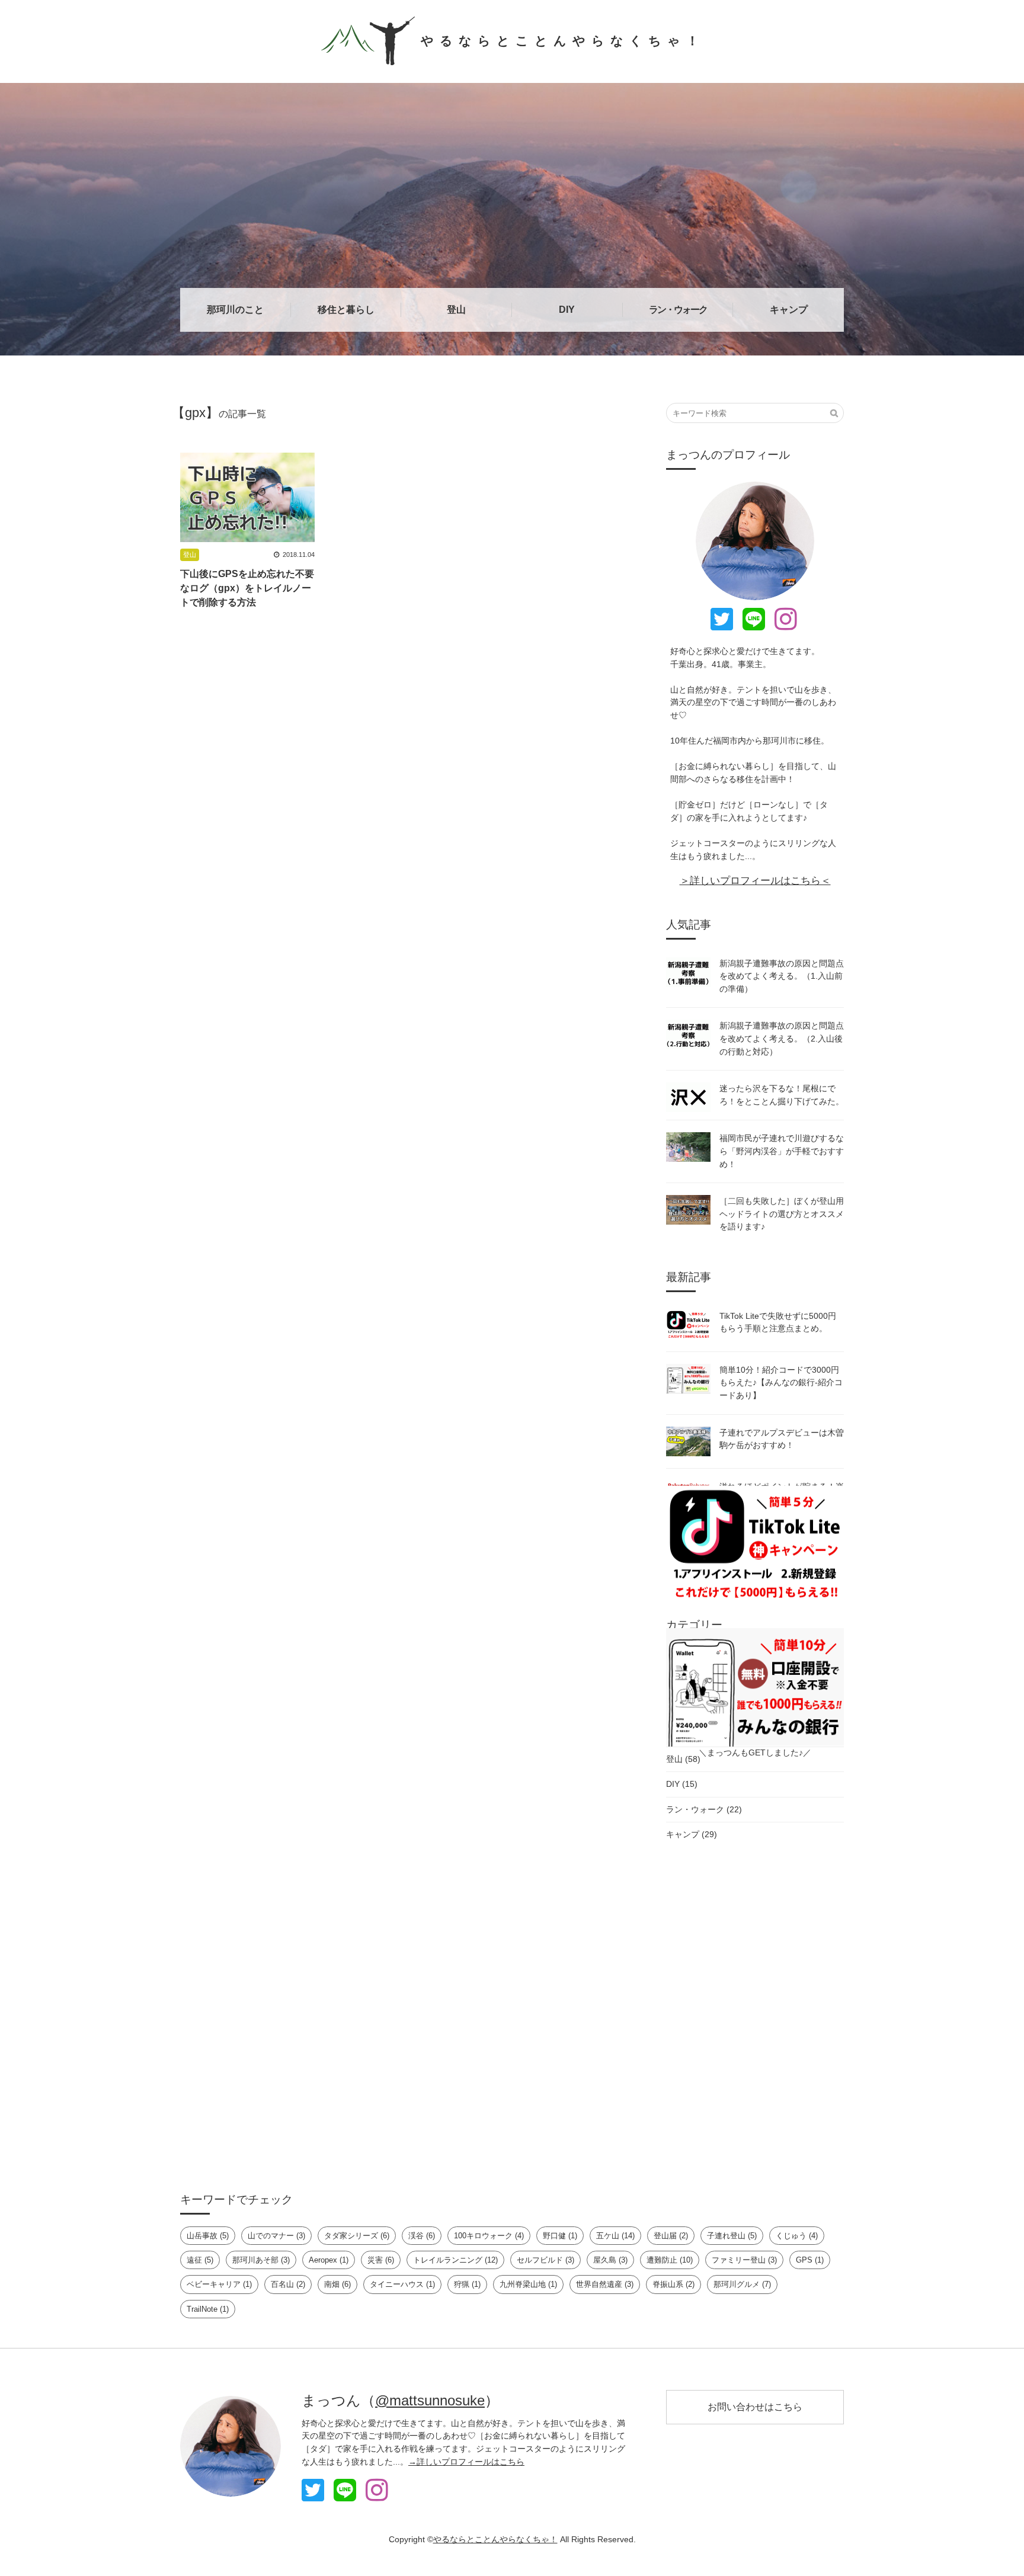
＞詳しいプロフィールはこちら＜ (755, 880)
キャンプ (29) (692, 1834)
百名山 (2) (288, 2284)
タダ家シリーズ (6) (357, 2236)
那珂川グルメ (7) (742, 2284)
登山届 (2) (671, 2236)
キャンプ (789, 310)
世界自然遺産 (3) (605, 2284)
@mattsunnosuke (430, 2400)
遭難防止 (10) (670, 2260)
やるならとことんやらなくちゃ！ (563, 41)
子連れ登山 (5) (732, 2236)
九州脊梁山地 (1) (528, 2284)
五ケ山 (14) (615, 2236)
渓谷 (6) (422, 2236)
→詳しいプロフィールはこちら (466, 2462)
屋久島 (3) (610, 2260)
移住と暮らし (346, 310)
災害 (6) (381, 2260)
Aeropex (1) (329, 2260)
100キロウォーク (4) (489, 2236)
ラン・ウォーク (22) (704, 1809)
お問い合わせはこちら (755, 2407)
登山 (456, 310)
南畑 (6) (337, 2284)
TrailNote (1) (208, 2309)
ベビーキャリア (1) (219, 2284)
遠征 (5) (200, 2260)
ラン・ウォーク (678, 310)
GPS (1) (810, 2260)
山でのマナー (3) (276, 2236)
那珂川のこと (235, 310)
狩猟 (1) (467, 2284)
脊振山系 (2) (673, 2284)
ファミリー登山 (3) (744, 2260)
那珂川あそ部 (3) (261, 2260)
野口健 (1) (560, 2236)
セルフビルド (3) (545, 2260)
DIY (567, 310)
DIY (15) (682, 1784)
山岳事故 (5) (208, 2236)
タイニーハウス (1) (402, 2284)
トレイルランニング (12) (455, 2260)
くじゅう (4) (797, 2236)
